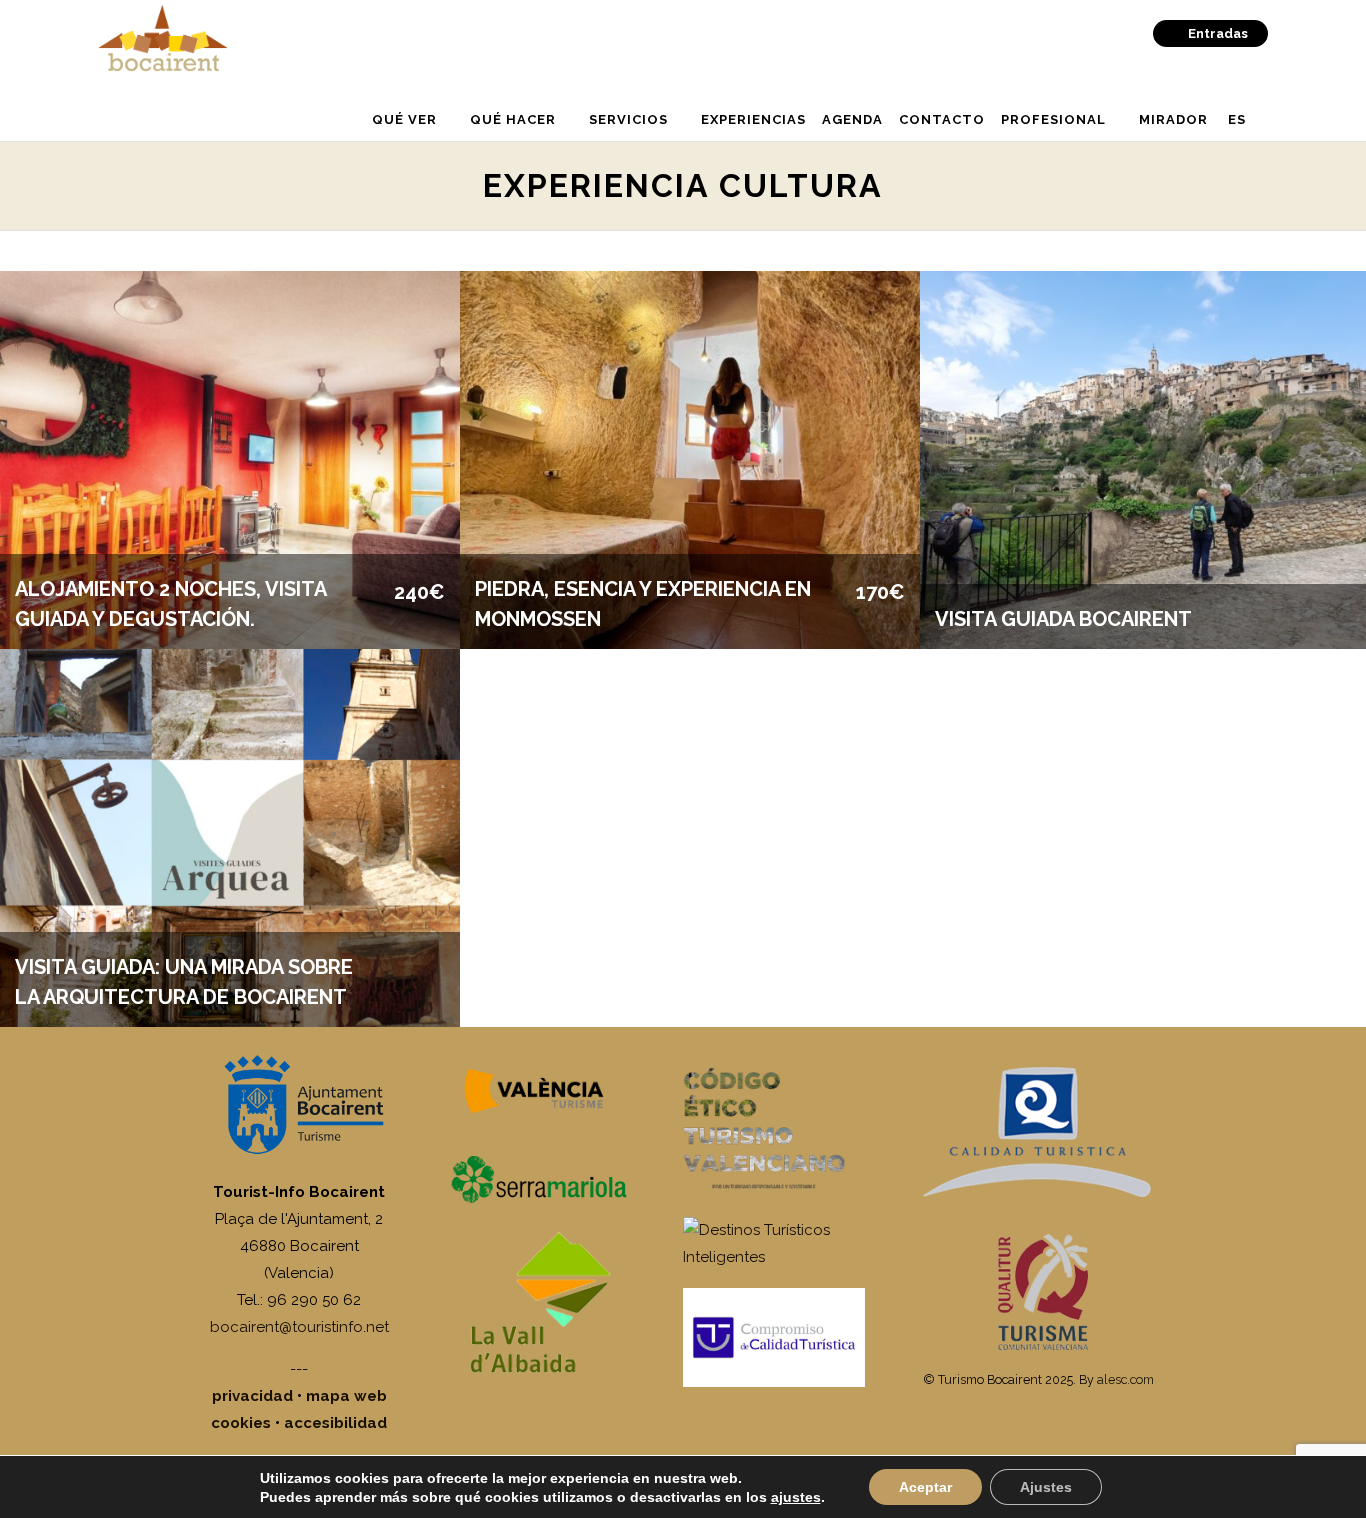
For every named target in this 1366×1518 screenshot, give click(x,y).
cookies (241, 1423)
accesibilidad (335, 1423)
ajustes (796, 1497)
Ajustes (1046, 1487)
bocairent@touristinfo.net (299, 1327)
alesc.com (1125, 1379)
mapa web (346, 1396)
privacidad (252, 1396)
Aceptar (925, 1487)
